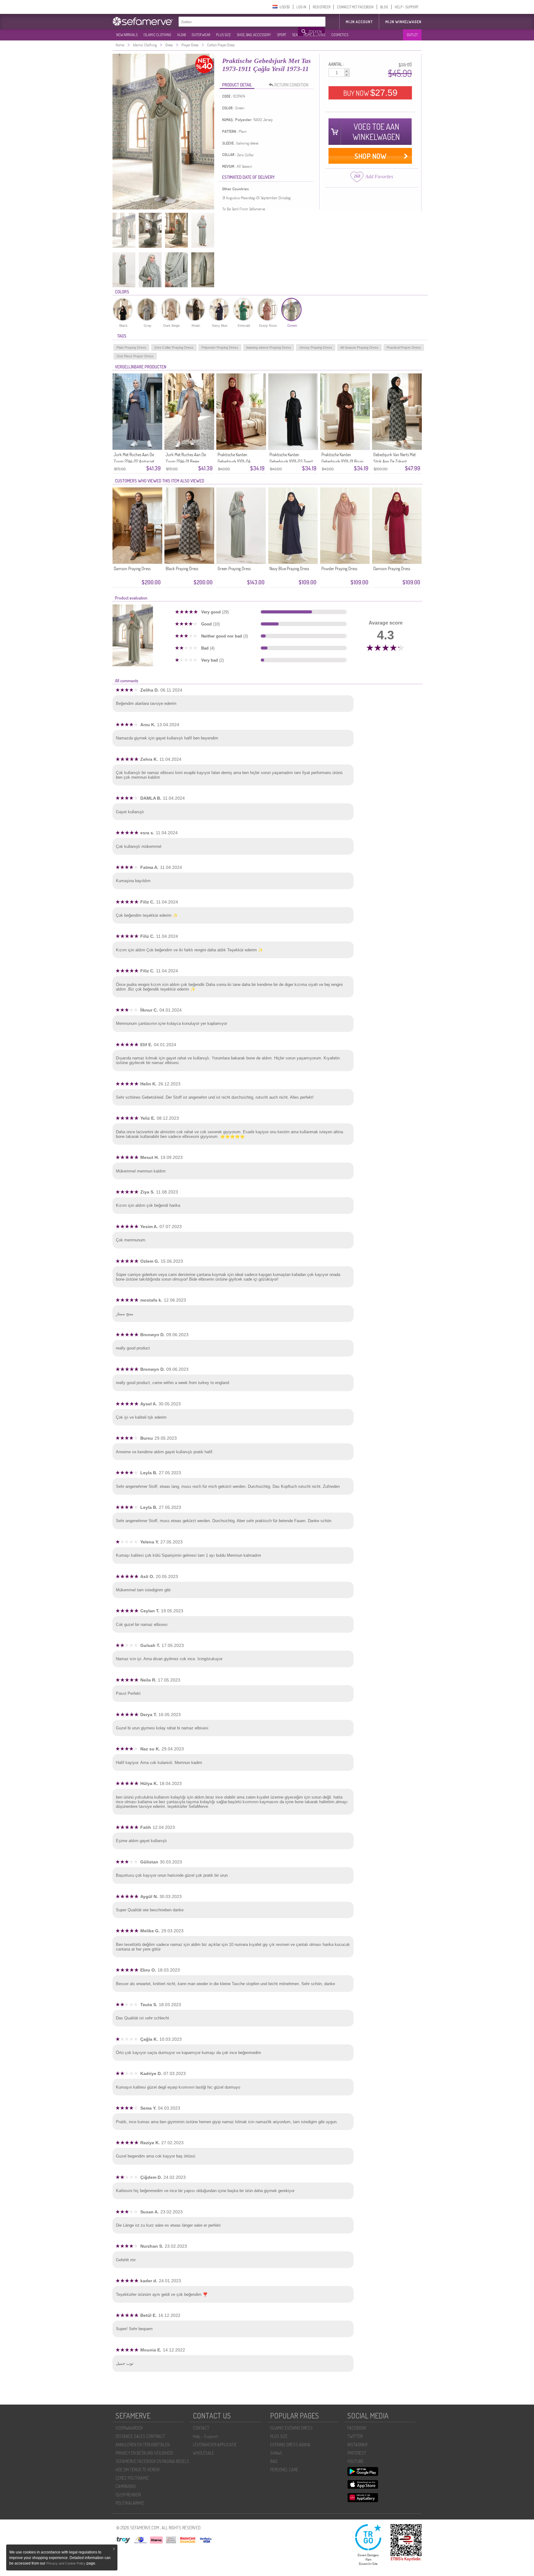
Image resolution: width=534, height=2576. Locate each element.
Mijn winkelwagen (403, 22)
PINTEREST (357, 2453)
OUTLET (412, 35)
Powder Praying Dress (339, 568)
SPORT (282, 35)
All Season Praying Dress (359, 347)
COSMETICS (340, 35)
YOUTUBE (356, 2461)
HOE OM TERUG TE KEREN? (138, 2470)
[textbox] (239, 22)
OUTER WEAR (201, 35)
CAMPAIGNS (126, 2486)
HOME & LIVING (314, 35)
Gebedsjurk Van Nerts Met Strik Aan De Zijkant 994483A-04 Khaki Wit (394, 461)
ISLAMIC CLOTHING (157, 35)
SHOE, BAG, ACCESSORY (254, 35)
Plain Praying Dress (131, 347)
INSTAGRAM (357, 2445)
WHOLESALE (203, 2453)
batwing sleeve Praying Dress (269, 347)
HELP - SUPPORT (407, 7)
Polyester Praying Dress (220, 347)
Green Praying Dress (234, 568)
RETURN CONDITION (291, 85)
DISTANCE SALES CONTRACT (140, 2436)
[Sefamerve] (144, 21)
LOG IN (301, 7)
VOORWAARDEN (129, 2428)
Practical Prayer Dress (404, 347)
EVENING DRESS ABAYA (290, 2445)
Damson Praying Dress (132, 568)
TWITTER (355, 2436)
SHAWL (276, 2453)
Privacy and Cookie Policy (66, 2563)
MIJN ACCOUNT (359, 22)
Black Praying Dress (182, 568)
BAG (274, 2461)
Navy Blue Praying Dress (289, 568)
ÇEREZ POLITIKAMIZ (132, 2478)
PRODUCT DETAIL (237, 85)
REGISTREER (322, 7)
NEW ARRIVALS (127, 35)
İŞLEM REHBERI (128, 2495)
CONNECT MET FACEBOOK (355, 7)
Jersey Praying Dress (316, 347)
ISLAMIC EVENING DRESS (291, 2428)
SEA (295, 35)
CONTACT (201, 2428)
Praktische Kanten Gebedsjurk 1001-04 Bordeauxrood (234, 461)
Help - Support (205, 2436)
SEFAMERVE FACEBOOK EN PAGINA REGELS (152, 2461)
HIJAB (181, 35)
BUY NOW (370, 93)
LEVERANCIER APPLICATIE (215, 2445)
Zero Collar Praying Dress (174, 347)
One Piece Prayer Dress (135, 356)
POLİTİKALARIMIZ (130, 2503)
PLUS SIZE (223, 35)
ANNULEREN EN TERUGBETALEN (143, 2445)
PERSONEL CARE (284, 2470)
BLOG (384, 7)
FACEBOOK (357, 2428)
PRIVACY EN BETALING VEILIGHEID (144, 2453)
